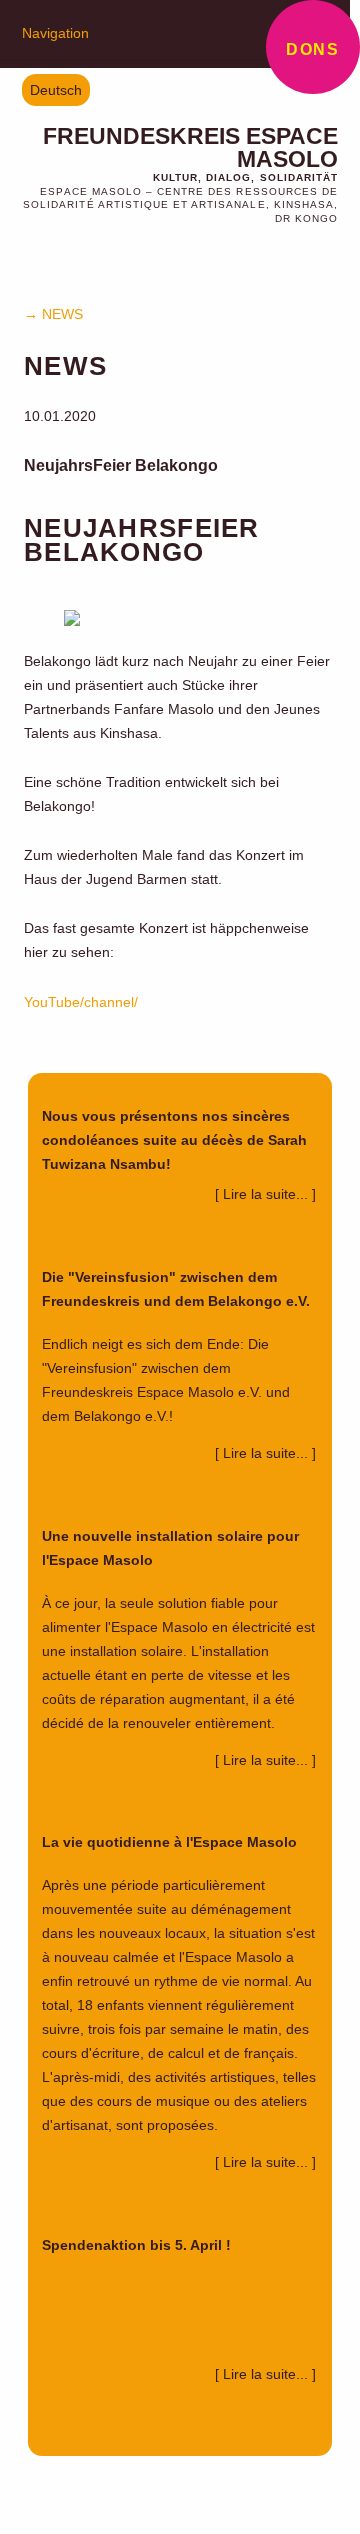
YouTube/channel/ (81, 1002)
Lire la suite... (267, 1194)
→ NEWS (53, 314)
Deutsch (56, 90)
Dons (312, 49)
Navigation (55, 33)
